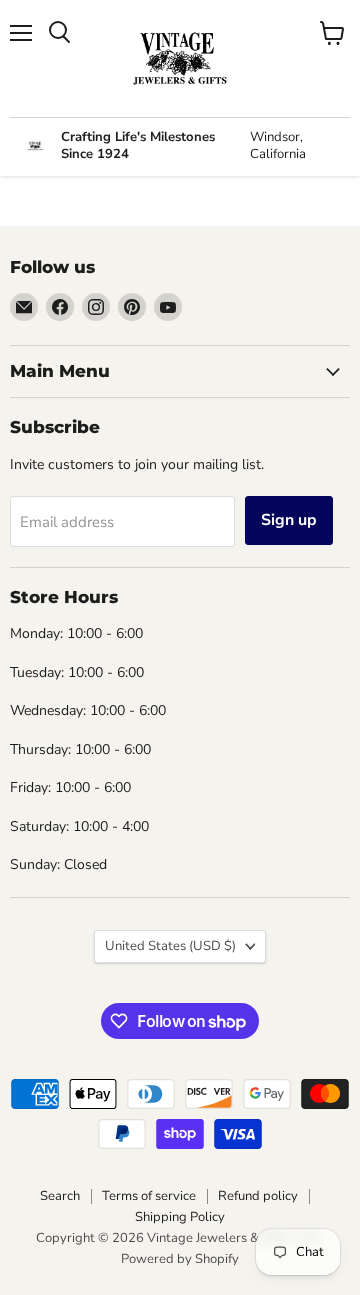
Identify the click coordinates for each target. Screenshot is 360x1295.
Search (60, 1196)
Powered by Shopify (180, 1259)
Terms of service (149, 1196)
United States (170, 946)
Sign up (289, 520)
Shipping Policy (180, 1217)
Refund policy (258, 1196)
